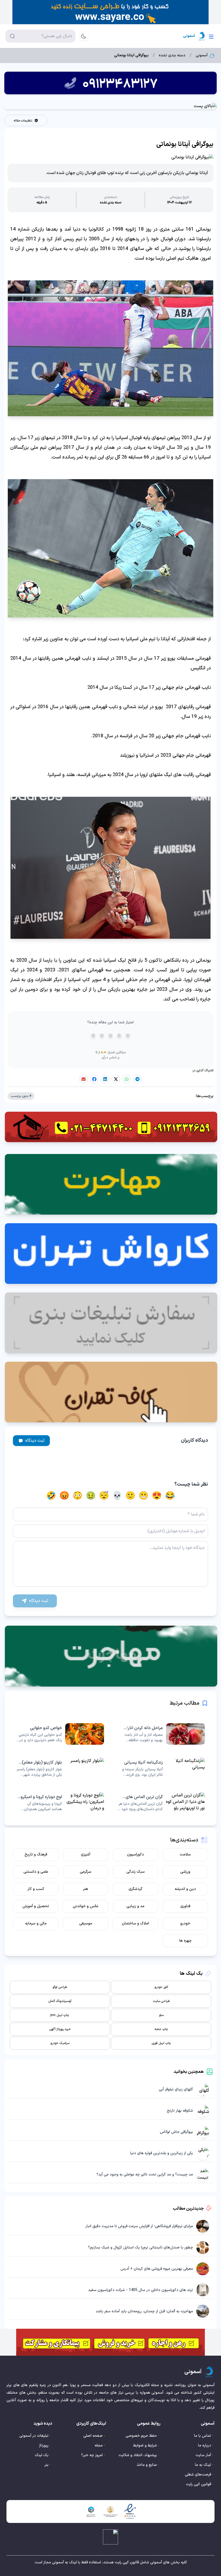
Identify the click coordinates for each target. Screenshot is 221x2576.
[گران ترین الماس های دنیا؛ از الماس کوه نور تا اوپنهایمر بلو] (161, 1803)
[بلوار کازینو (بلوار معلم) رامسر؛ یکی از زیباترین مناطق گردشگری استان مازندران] (60, 1768)
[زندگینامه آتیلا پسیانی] (161, 1768)
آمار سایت (203, 2455)
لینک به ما (203, 2465)
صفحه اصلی (93, 2436)
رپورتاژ (44, 2445)
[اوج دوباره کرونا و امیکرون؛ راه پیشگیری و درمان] (60, 1803)
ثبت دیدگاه (35, 1441)
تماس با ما (203, 2436)
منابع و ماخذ (147, 2465)
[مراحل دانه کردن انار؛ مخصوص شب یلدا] (161, 1734)
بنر (46, 2465)
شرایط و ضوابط (145, 2445)
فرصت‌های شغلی (198, 2475)
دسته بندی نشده (172, 55)
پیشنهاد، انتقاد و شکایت (138, 2455)
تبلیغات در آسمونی (34, 2436)
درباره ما (205, 2445)
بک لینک (42, 2455)
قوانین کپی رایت (198, 2484)
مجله (99, 2445)
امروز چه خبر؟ (92, 2455)
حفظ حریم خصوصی (141, 2436)
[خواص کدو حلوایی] (60, 1734)
